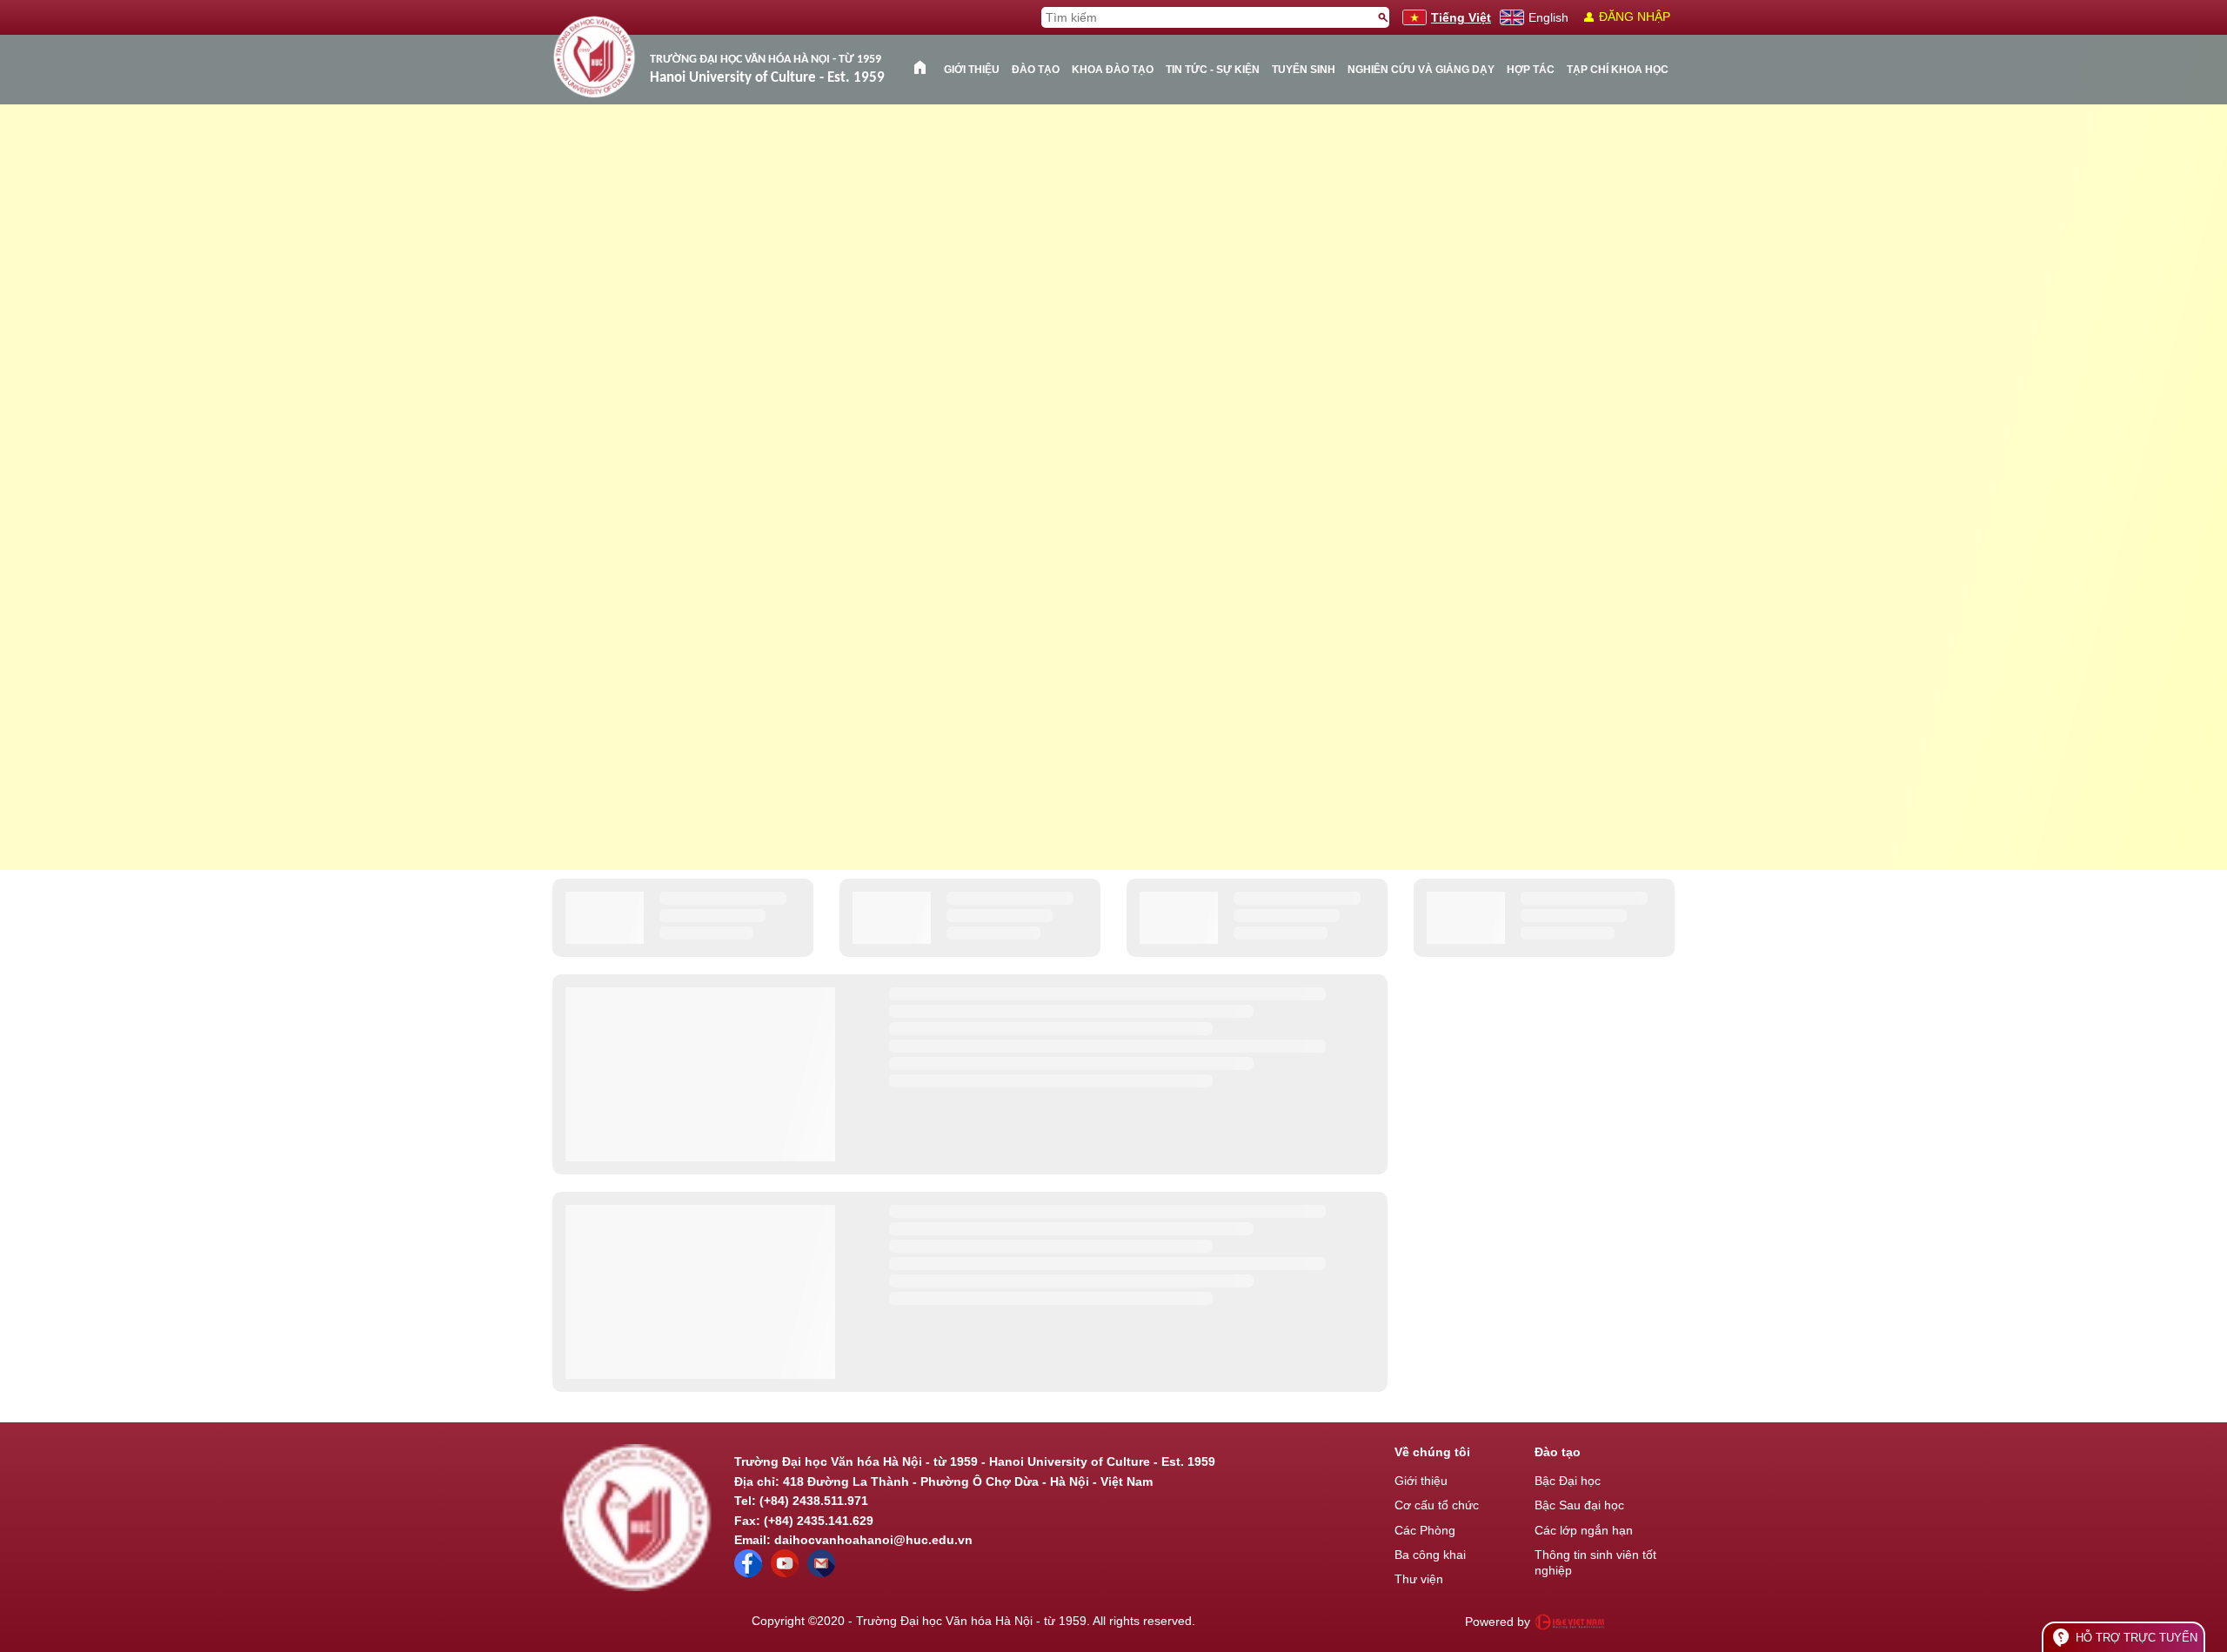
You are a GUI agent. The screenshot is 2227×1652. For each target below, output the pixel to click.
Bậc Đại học (1568, 1481)
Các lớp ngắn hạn (1584, 1530)
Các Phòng (1425, 1530)
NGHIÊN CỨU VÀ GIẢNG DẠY (1421, 70)
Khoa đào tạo (1113, 70)
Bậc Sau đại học (1579, 1505)
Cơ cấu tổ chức (1437, 1505)
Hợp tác (1531, 70)
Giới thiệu (972, 70)
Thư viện (1419, 1579)
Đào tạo (1036, 70)
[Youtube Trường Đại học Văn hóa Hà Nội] (785, 1573)
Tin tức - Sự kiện (1213, 70)
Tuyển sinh (1304, 70)
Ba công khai (1430, 1555)
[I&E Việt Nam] (1569, 1622)
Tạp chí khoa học (1618, 70)
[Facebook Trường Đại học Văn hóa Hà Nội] (748, 1573)
